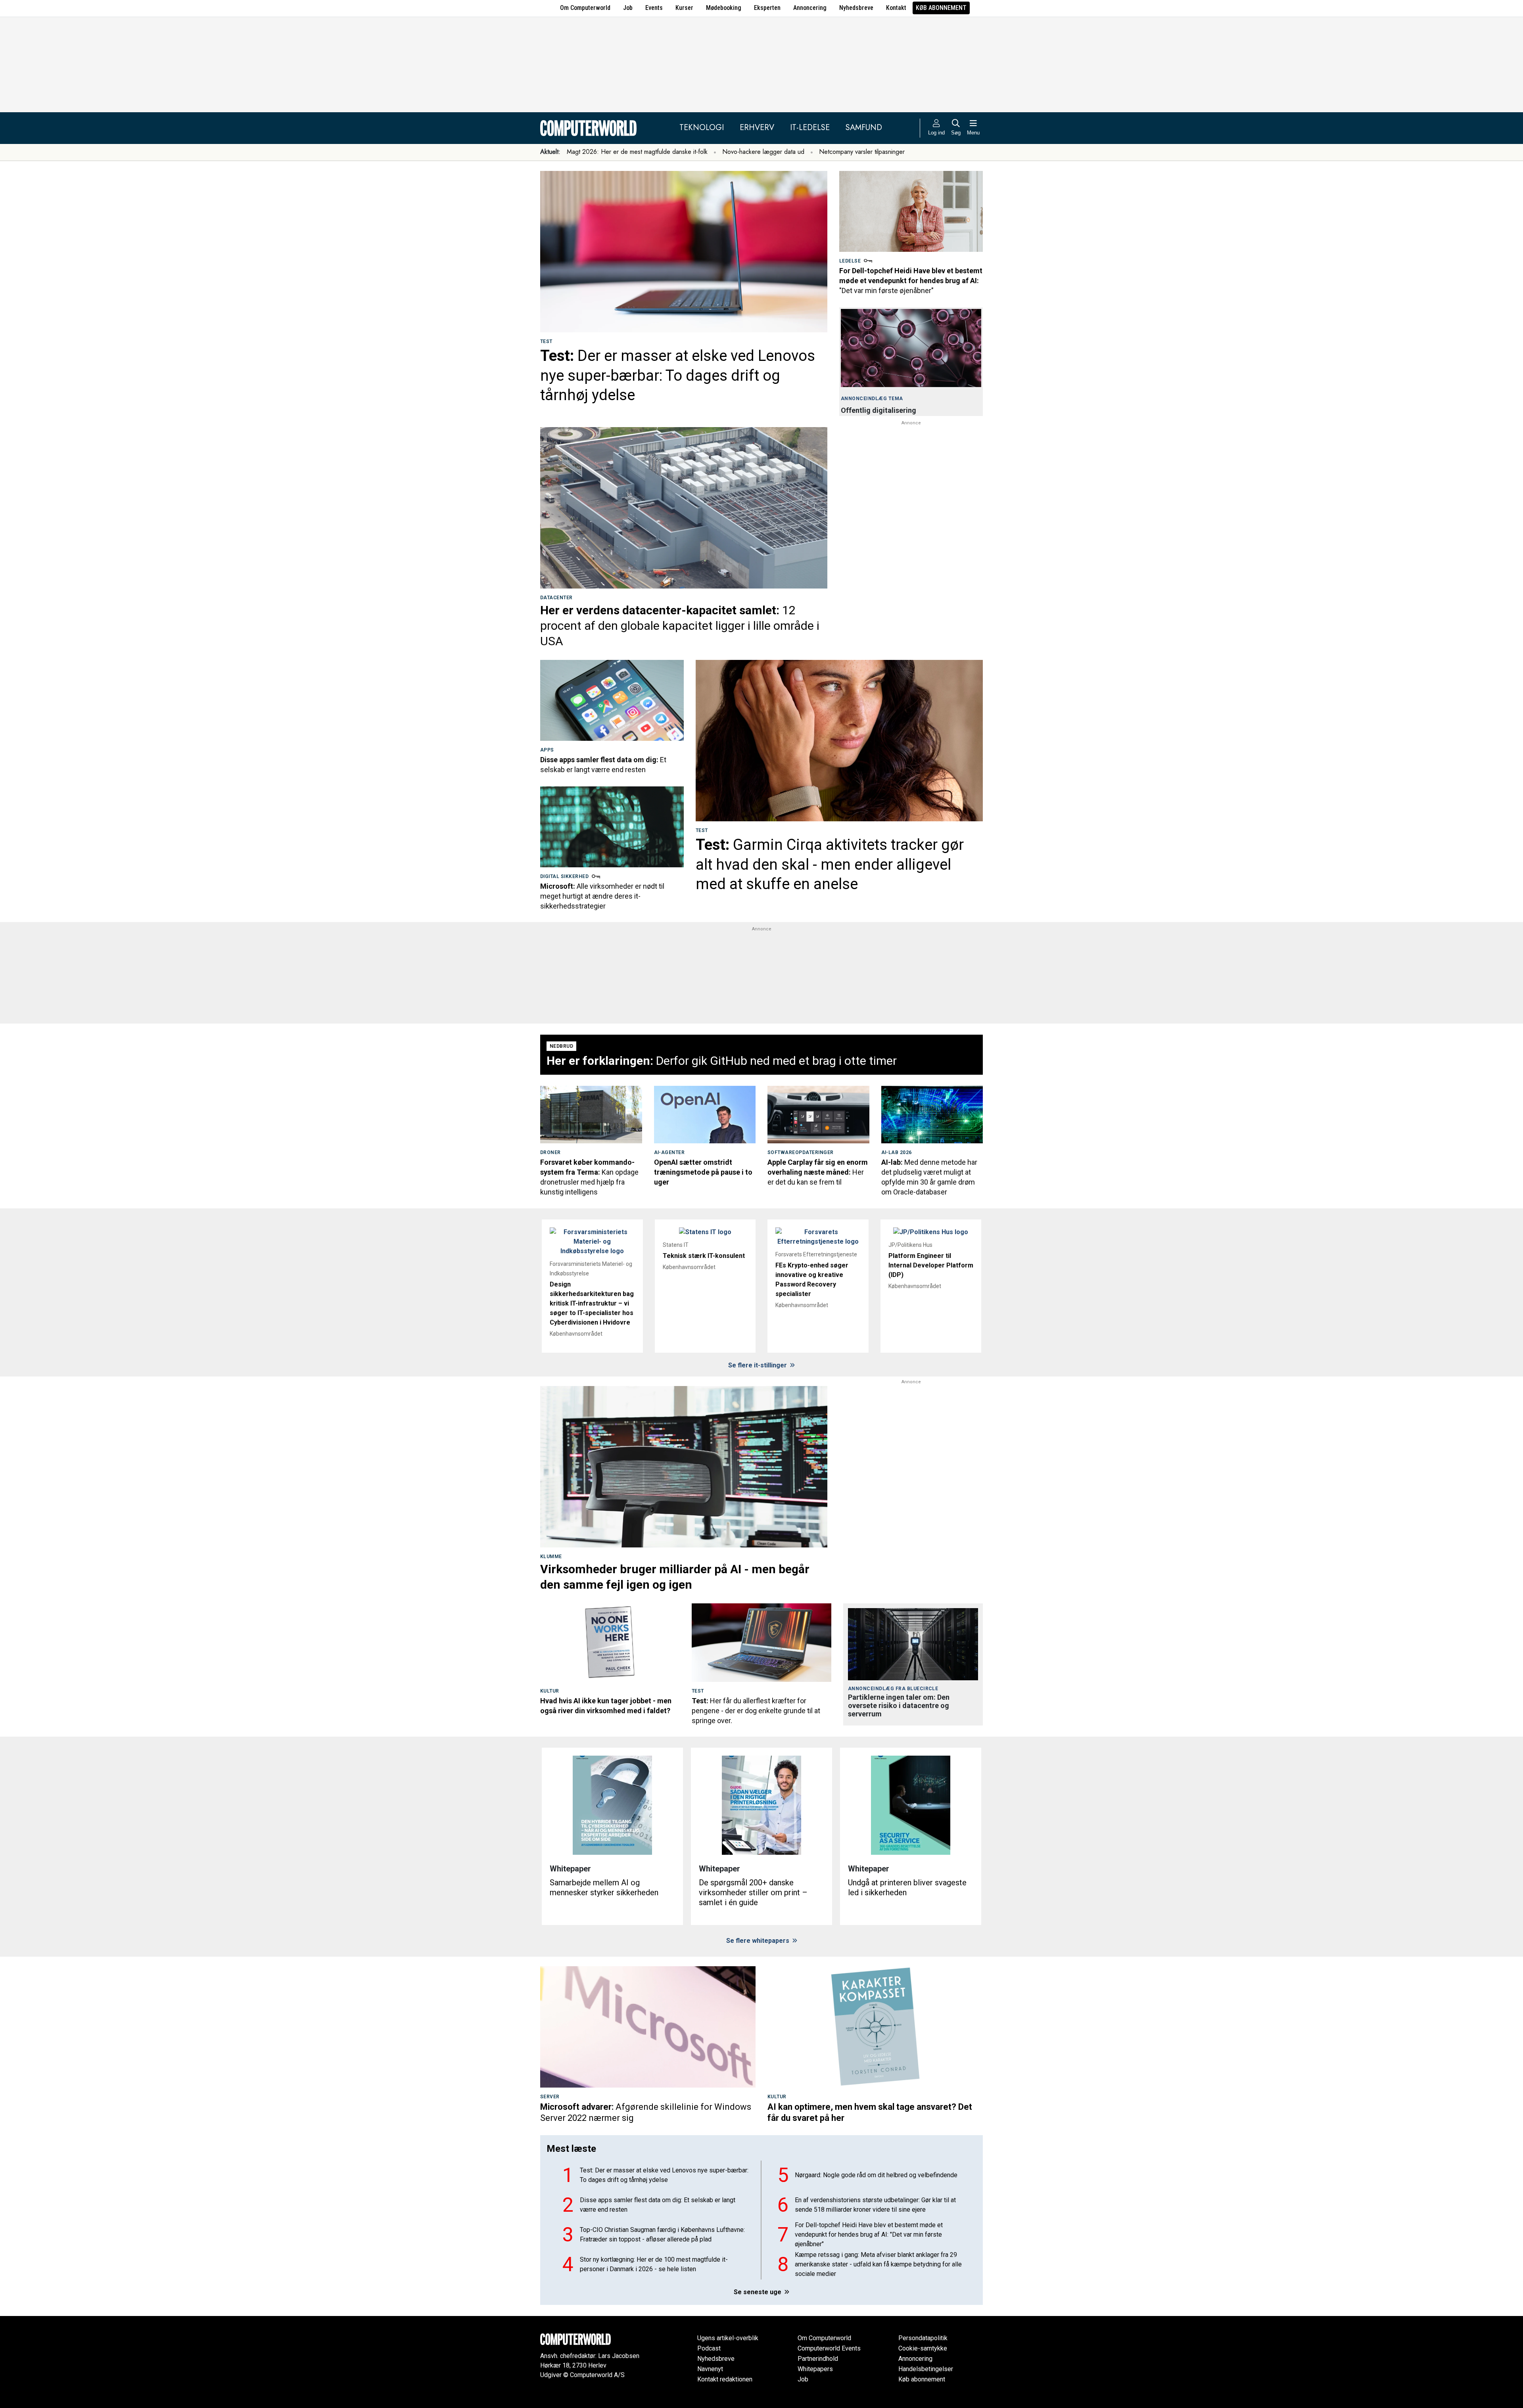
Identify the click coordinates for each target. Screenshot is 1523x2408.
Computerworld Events (829, 2348)
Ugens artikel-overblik (728, 2338)
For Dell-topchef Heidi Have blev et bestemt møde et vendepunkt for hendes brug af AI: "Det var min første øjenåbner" (869, 2234)
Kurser (684, 8)
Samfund (864, 127)
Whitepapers (815, 2369)
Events (654, 8)
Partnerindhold (818, 2359)
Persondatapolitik (923, 2338)
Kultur (550, 1691)
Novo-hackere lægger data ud (763, 152)
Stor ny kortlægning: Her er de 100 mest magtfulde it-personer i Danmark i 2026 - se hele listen (654, 2264)
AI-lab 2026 (897, 1152)
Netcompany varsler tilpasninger (862, 152)
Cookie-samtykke (923, 2348)
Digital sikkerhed (564, 876)
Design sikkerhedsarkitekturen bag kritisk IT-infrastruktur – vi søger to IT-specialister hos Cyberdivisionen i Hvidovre (592, 1303)
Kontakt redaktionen (725, 2379)
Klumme (551, 1557)
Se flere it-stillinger (758, 1365)
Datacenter (556, 598)
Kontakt (896, 8)
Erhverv (757, 127)
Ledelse (850, 261)
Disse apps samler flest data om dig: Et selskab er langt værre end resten (658, 2205)
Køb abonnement (941, 8)
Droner (551, 1152)
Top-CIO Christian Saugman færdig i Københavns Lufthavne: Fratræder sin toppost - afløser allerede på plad (662, 2234)
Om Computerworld (585, 8)
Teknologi (702, 127)
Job (628, 8)
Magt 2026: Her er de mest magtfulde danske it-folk (637, 152)
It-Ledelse (810, 127)
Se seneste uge (758, 2292)
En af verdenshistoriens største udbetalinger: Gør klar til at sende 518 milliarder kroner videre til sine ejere (875, 2205)
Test (546, 341)
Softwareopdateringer (801, 1152)
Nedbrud (561, 1046)
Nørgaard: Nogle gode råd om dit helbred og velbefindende (876, 2175)
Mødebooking (724, 8)
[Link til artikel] (684, 252)
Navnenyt (710, 2369)
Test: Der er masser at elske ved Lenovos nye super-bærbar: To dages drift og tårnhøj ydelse (664, 2175)
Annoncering (810, 8)
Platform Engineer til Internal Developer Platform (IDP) (931, 1265)
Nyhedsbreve (856, 8)
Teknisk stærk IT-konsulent (704, 1256)
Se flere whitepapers (759, 1941)
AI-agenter (669, 1152)
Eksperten (767, 8)
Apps (547, 750)
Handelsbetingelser (926, 2369)
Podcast (709, 2348)
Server (550, 2097)
